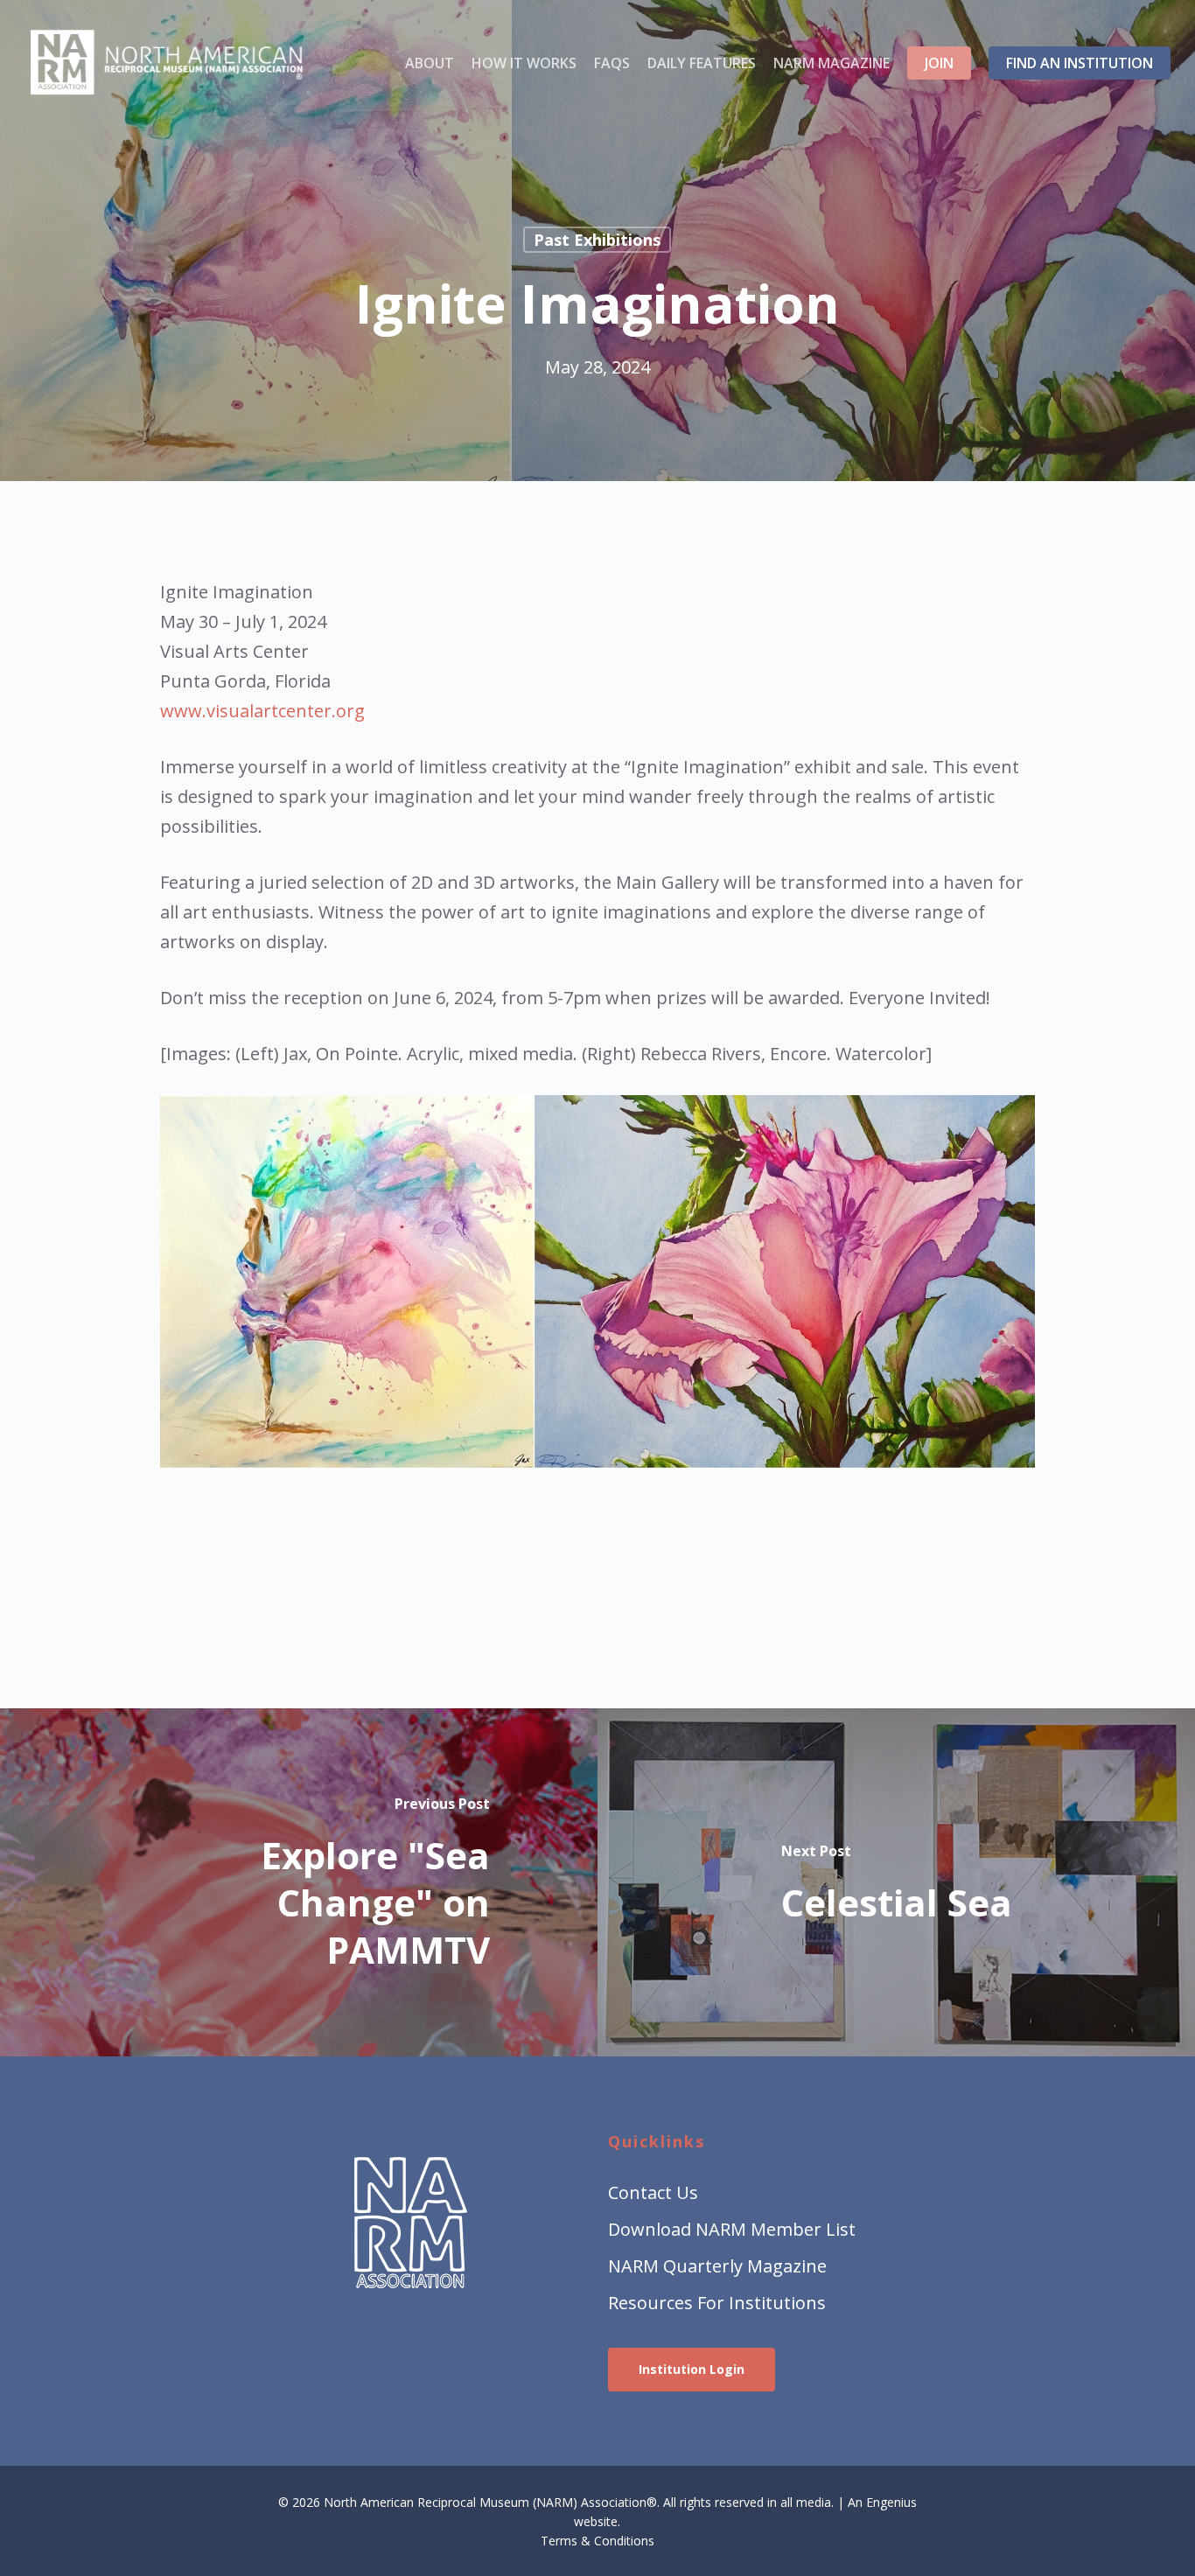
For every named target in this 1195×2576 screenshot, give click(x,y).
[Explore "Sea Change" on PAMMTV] (299, 1882)
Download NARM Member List (732, 2229)
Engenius (891, 2502)
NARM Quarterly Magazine (717, 2266)
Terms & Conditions (597, 2541)
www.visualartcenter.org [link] (262, 711)
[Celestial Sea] (896, 1882)
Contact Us (653, 2192)
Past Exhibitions (597, 240)
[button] (692, 2370)
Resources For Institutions (717, 2303)
